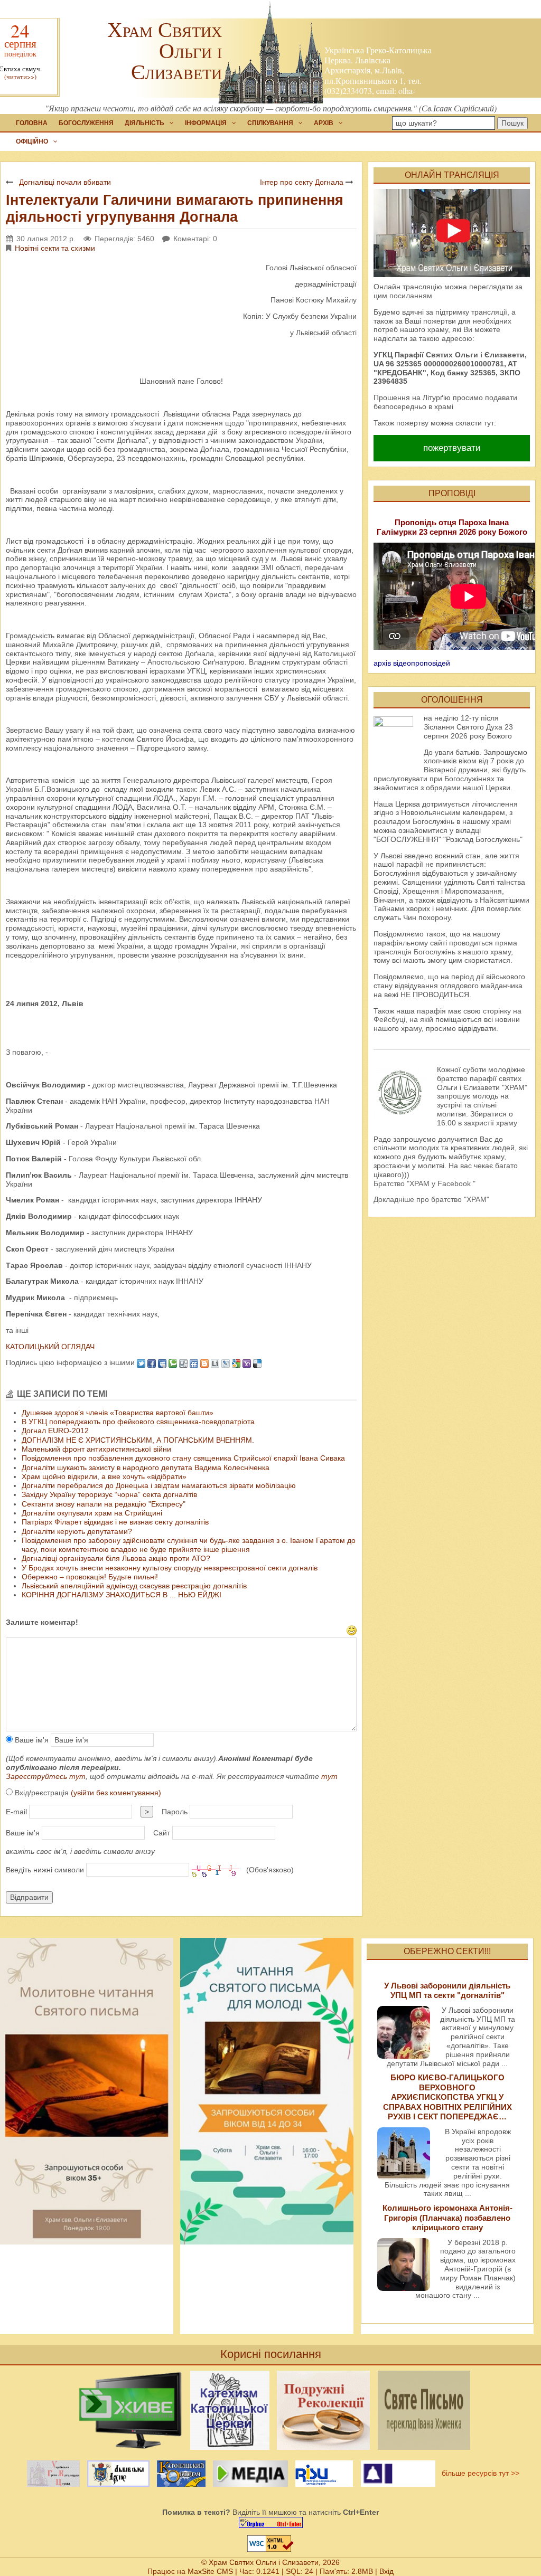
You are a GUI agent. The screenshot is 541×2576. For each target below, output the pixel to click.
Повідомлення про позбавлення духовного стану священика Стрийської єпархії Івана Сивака (183, 1458)
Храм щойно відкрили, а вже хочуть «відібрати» (104, 1476)
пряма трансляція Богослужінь (445, 947)
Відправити (29, 1897)
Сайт (162, 1833)
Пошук (512, 123)
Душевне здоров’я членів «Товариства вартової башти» (118, 1413)
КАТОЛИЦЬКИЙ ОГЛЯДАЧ (50, 1347)
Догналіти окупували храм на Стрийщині (92, 1513)
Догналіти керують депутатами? (77, 1531)
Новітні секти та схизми (55, 248)
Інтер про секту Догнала (302, 182)
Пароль (175, 1812)
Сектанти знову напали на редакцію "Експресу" (104, 1504)
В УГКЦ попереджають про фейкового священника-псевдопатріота (138, 1422)
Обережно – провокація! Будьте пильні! (90, 1577)
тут (329, 1776)
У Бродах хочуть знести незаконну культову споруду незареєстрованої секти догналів (170, 1568)
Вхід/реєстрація (87, 1793)
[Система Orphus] (270, 2522)
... (505, 2063)
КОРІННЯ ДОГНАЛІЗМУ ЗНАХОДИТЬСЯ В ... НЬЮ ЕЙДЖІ (122, 1595)
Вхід (386, 2571)
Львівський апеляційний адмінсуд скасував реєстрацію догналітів (134, 1586)
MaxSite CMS (210, 2571)
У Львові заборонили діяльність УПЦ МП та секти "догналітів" (447, 1990)
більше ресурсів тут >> (478, 2473)
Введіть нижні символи (45, 1870)
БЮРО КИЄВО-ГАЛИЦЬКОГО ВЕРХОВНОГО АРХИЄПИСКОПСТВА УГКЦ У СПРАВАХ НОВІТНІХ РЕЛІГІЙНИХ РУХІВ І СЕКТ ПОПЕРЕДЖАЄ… (447, 2097)
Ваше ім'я (31, 1740)
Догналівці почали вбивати (65, 182)
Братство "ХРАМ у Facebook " (425, 1183)
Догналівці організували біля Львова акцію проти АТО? (116, 1558)
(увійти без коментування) (116, 1793)
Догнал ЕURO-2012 (55, 1431)
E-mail (16, 1812)
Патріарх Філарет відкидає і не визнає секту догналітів (115, 1522)
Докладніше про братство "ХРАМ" (431, 1199)
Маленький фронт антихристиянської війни (96, 1449)
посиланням (411, 296)
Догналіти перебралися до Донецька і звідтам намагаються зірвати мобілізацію (159, 1485)
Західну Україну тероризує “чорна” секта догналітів (109, 1494)
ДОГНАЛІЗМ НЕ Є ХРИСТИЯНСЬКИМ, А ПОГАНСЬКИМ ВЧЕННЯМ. (138, 1440)
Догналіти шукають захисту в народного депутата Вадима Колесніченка (146, 1467)
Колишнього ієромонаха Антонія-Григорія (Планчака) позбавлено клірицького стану (447, 2218)
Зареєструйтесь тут (46, 1776)
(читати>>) (20, 77)
